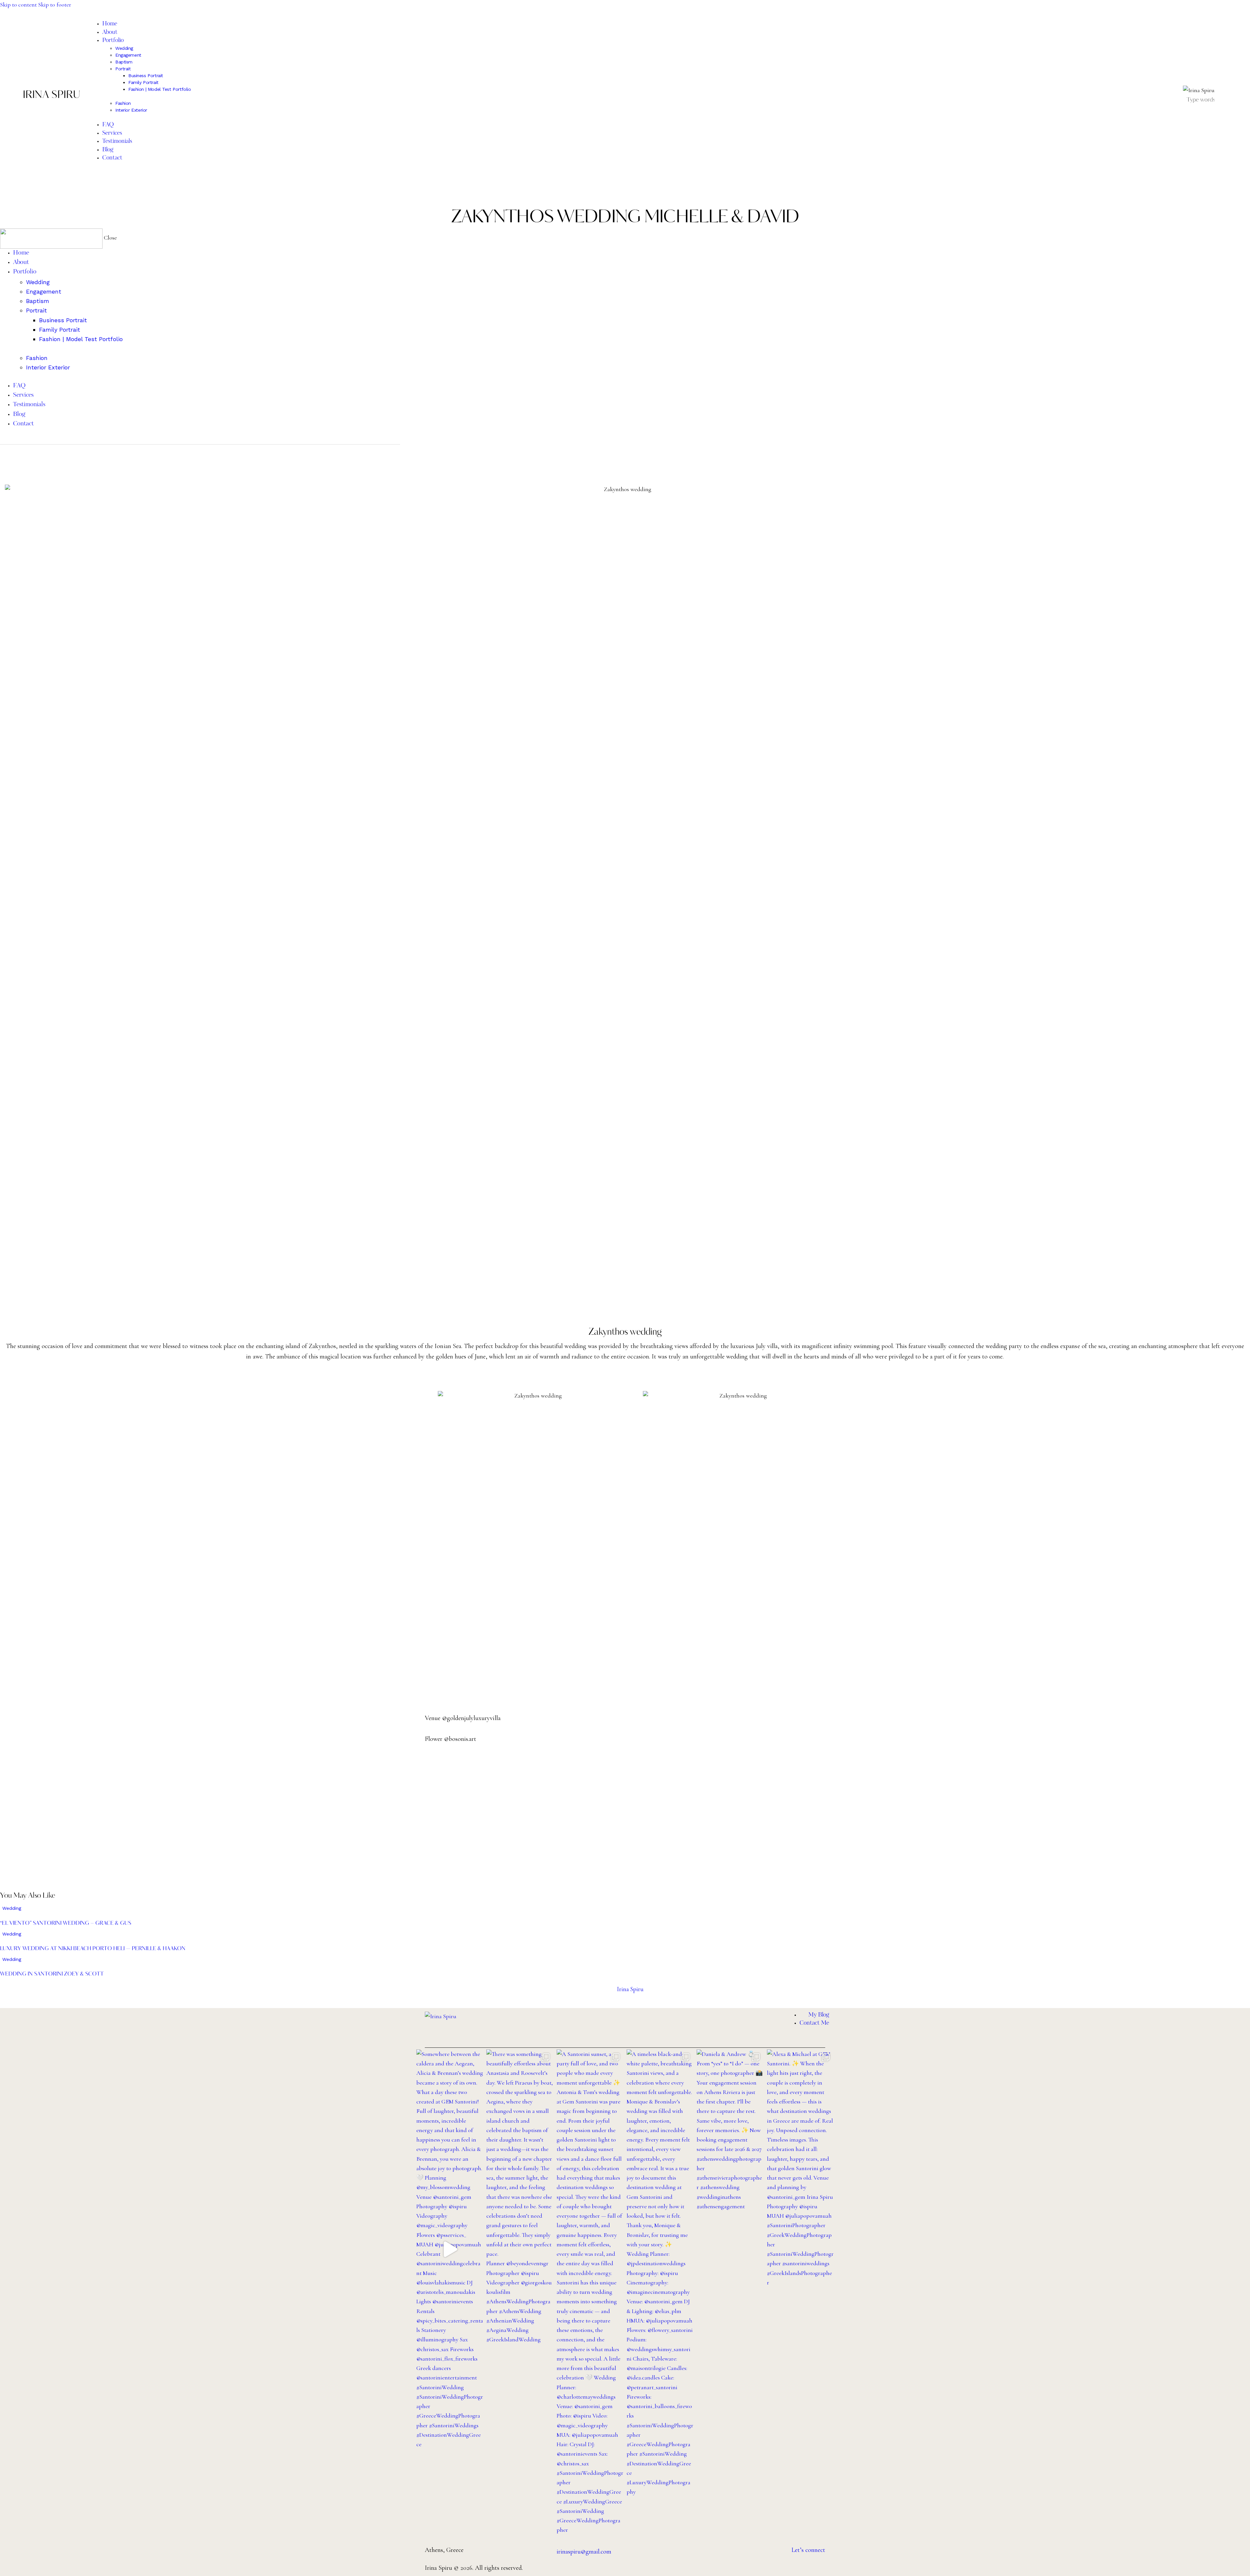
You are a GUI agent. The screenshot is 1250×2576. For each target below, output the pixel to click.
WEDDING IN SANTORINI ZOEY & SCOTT (52, 1974)
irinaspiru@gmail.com (584, 2552)
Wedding (12, 1908)
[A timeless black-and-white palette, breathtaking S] (660, 2273)
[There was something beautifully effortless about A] (520, 2197)
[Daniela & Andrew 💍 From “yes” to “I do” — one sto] (730, 2130)
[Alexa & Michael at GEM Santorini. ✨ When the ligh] (800, 2168)
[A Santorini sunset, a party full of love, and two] (590, 2292)
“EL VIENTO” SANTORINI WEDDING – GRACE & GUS (66, 1923)
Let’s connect (808, 2550)
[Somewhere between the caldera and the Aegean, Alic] (450, 2249)
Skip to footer (55, 5)
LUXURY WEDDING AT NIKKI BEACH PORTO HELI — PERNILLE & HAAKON (93, 1949)
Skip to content (18, 5)
